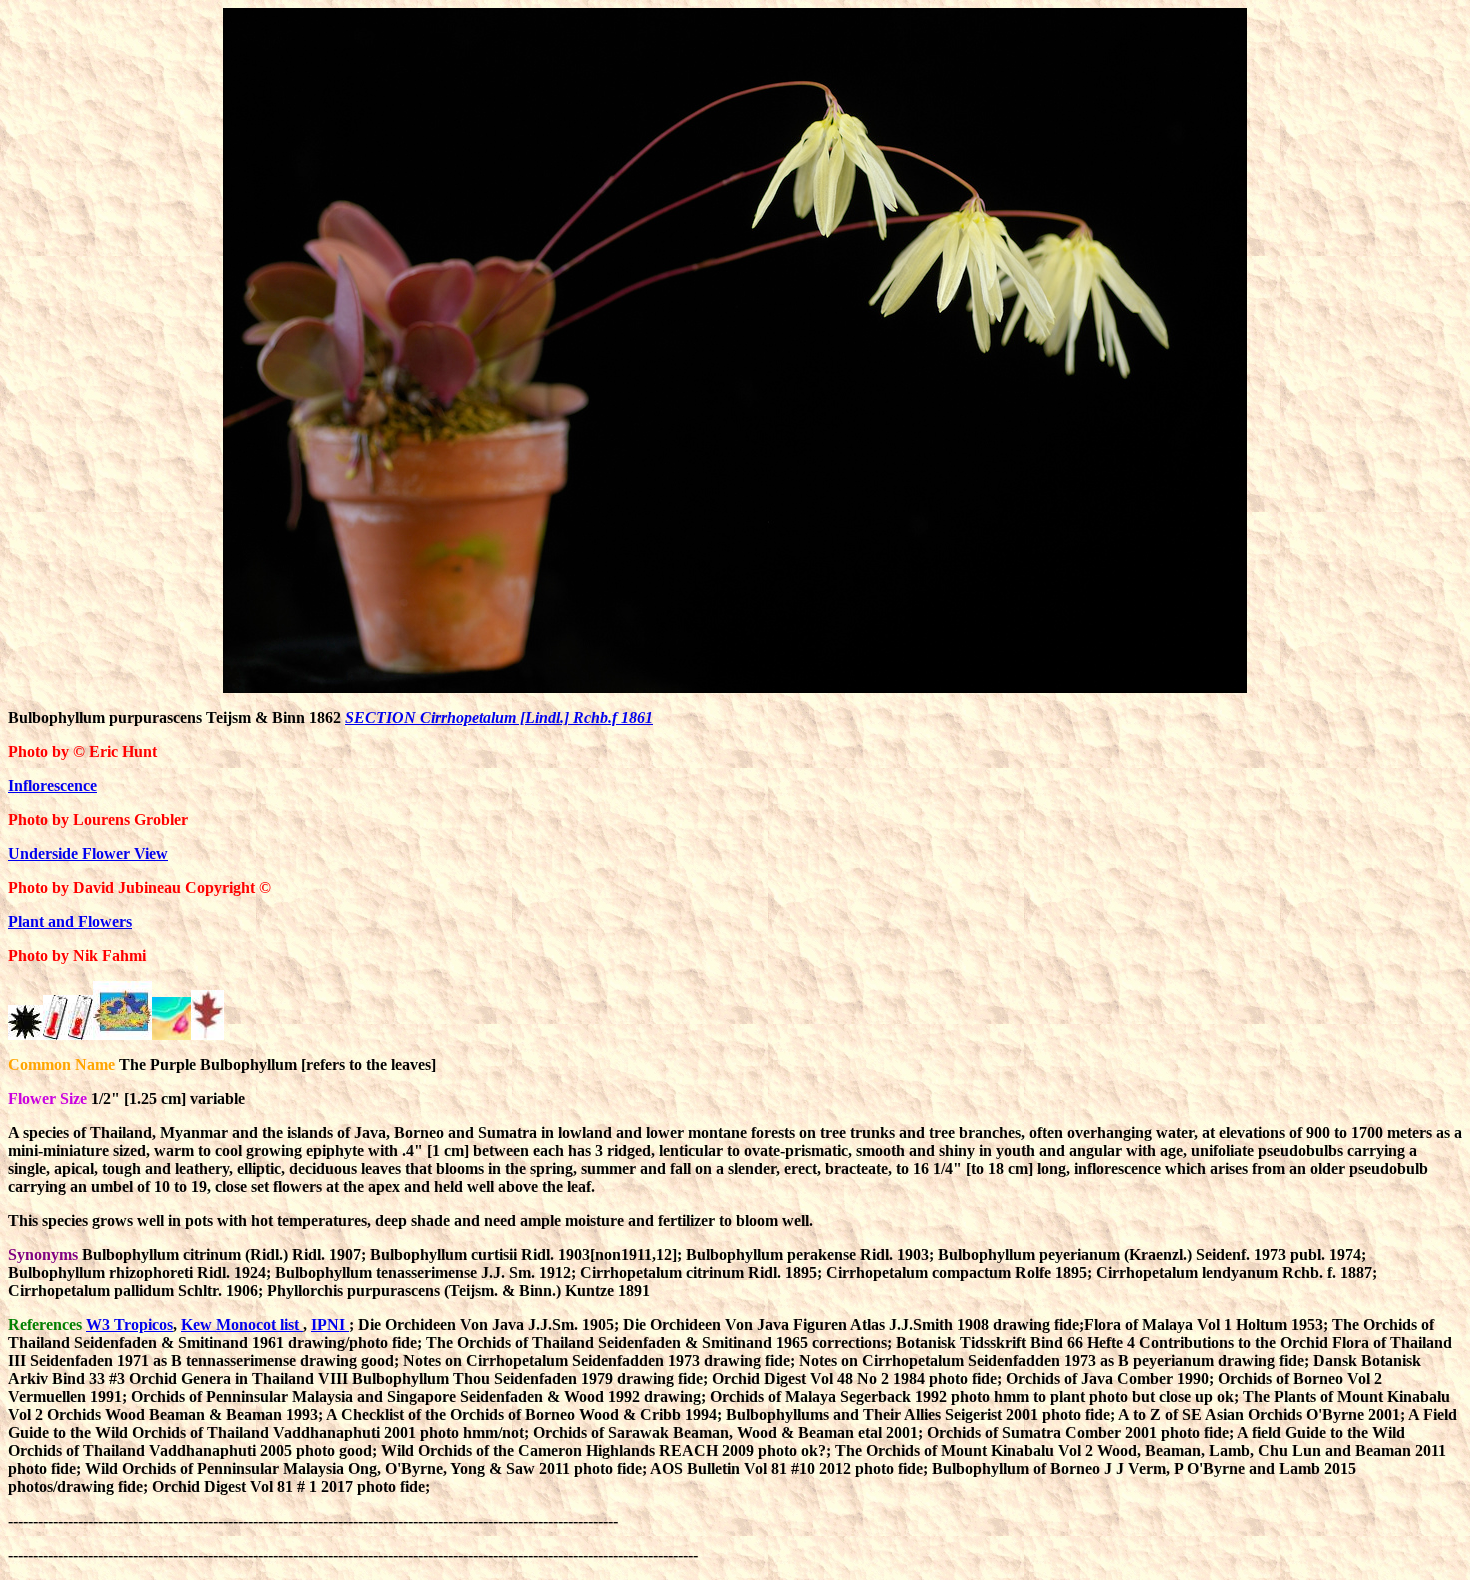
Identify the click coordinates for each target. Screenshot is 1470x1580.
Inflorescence (52, 785)
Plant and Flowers (70, 921)
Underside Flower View (88, 853)
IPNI (330, 1324)
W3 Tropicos (129, 1324)
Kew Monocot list (242, 1324)
